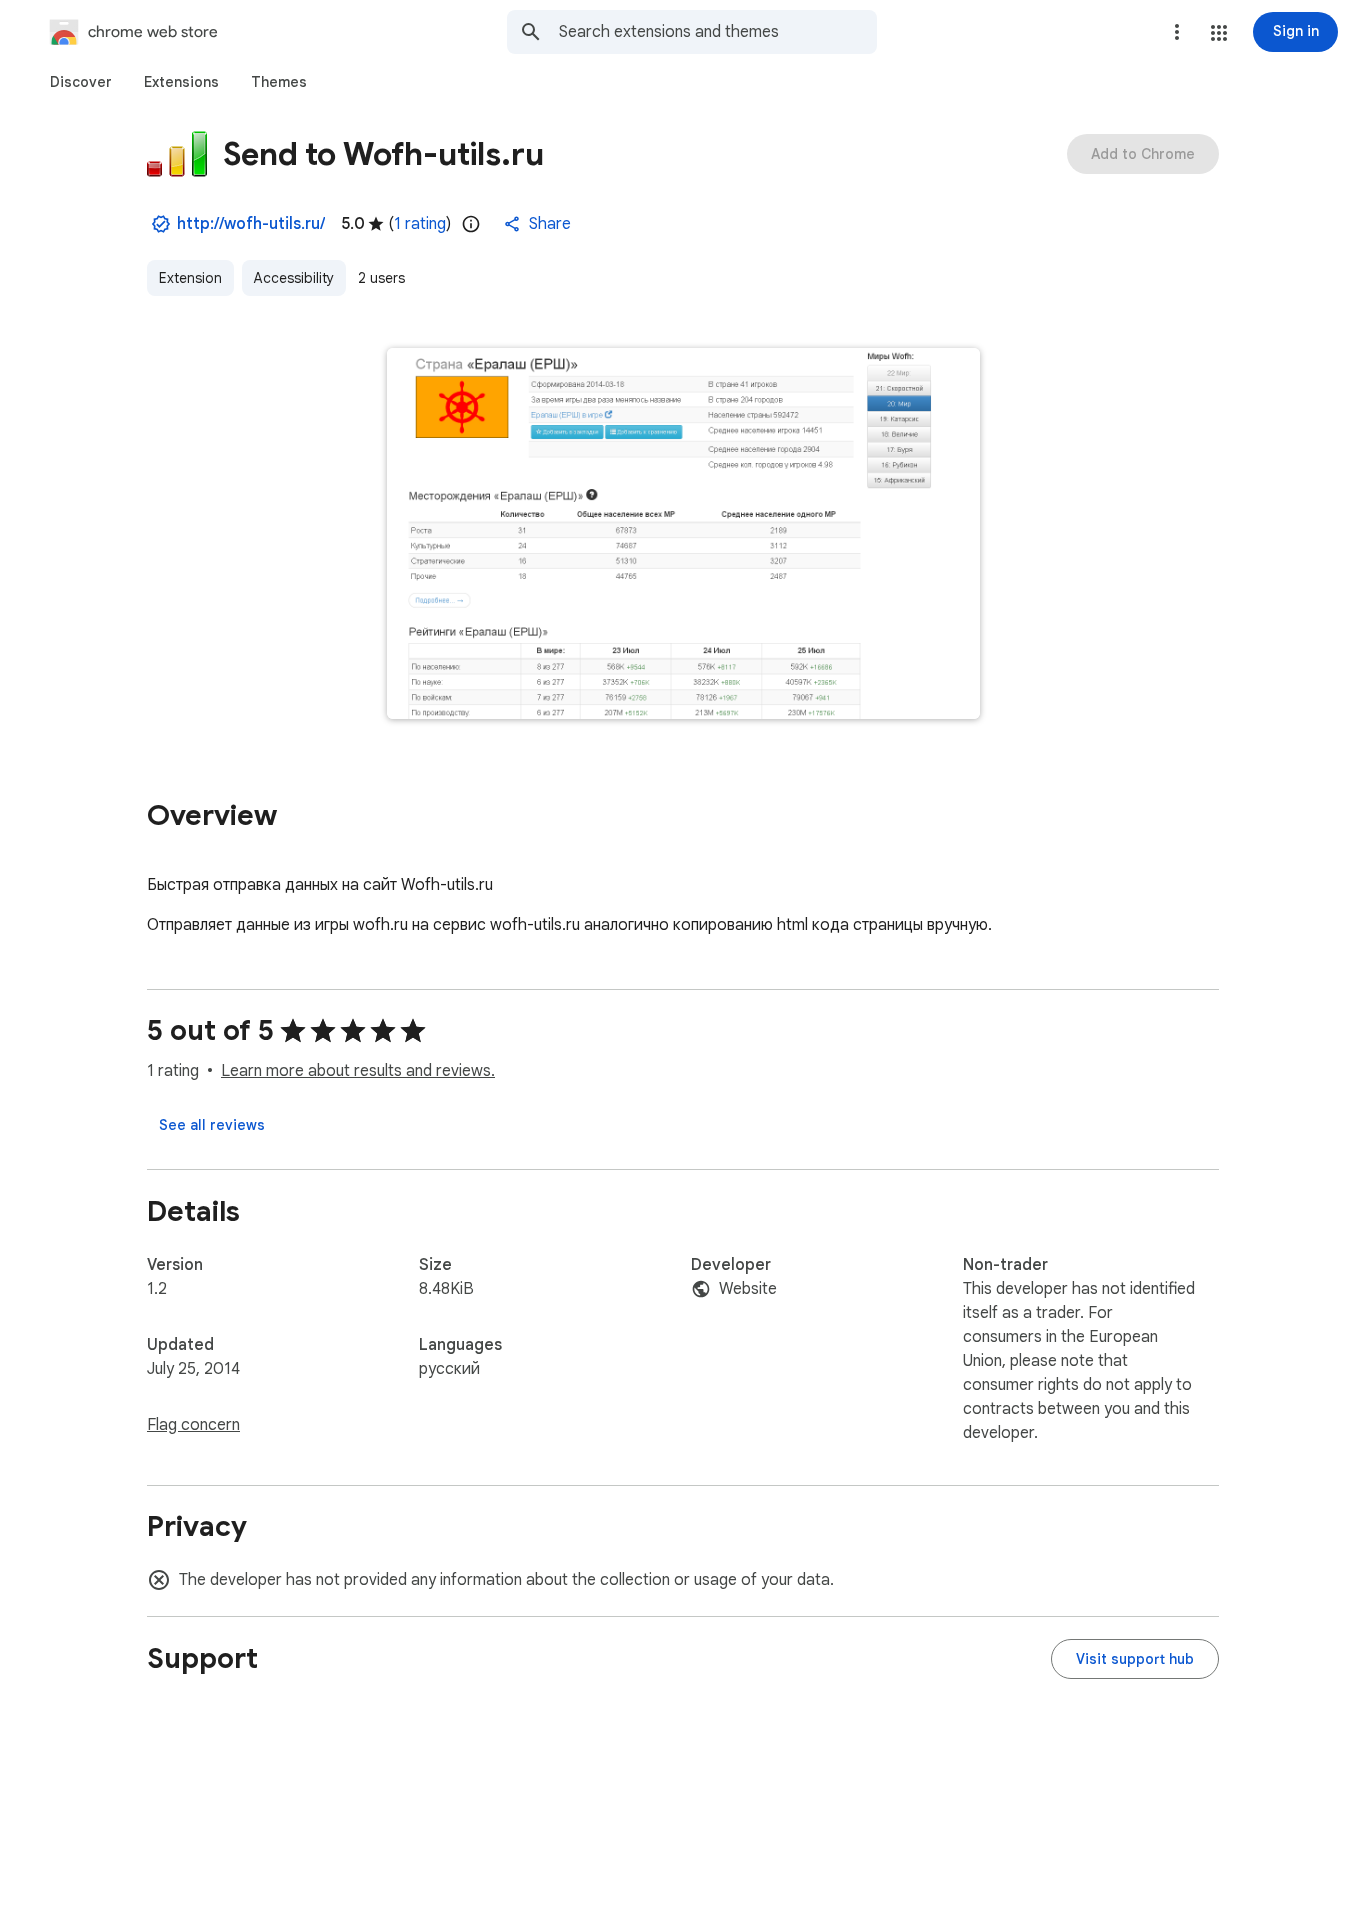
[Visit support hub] (1135, 1659)
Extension (190, 278)
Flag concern (193, 1425)
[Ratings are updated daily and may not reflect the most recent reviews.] (471, 224)
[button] (1219, 33)
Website (748, 1289)
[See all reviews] (212, 1125)
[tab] (81, 82)
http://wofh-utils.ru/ (251, 224)
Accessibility (294, 278)
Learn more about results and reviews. (358, 1071)
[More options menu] (1177, 32)
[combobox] (718, 32)
